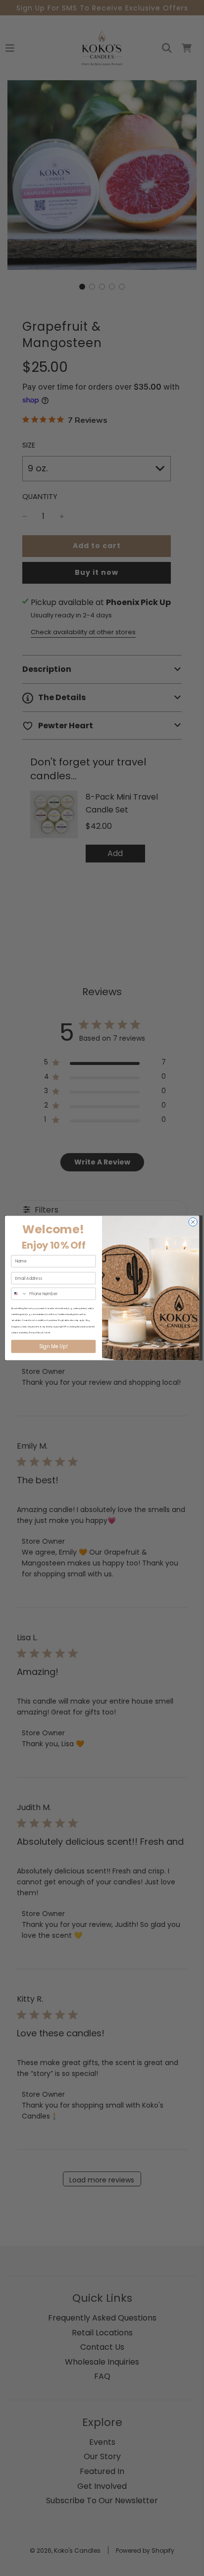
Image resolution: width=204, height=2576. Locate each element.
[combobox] (19, 1294)
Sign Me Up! (53, 1347)
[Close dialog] (193, 1222)
